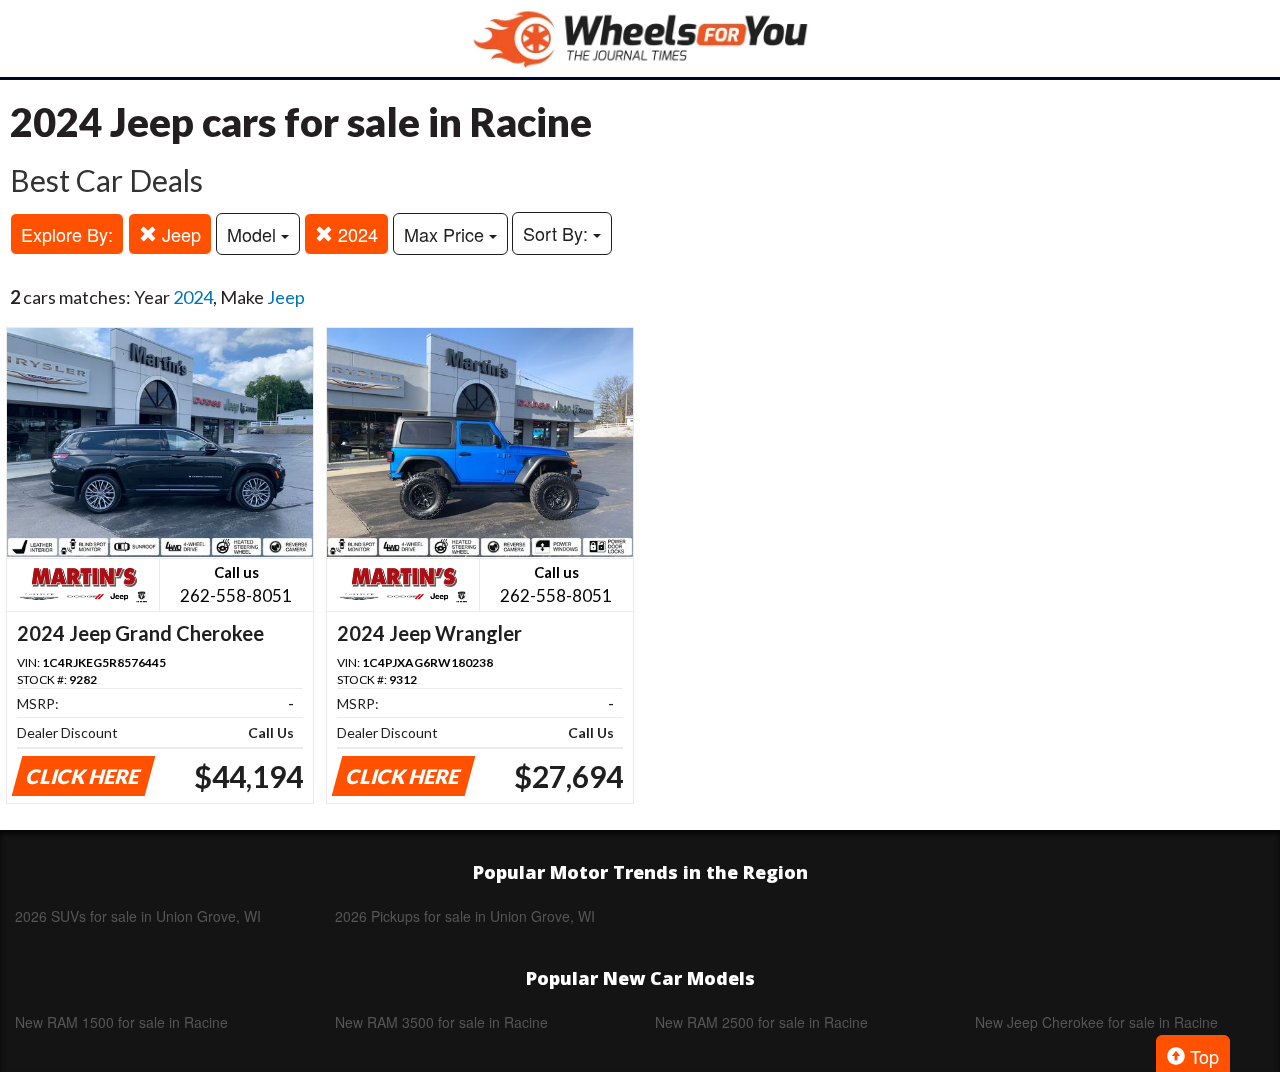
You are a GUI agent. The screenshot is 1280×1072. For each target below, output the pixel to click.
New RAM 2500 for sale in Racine (761, 1022)
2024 (355, 234)
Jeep (179, 234)
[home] (640, 38)
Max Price (446, 234)
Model (254, 234)
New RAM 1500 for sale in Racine (121, 1022)
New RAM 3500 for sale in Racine (441, 1022)
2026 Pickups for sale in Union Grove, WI (465, 916)
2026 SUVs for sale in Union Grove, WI (138, 916)
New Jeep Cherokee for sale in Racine (1096, 1022)
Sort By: (558, 233)
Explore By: (67, 234)
